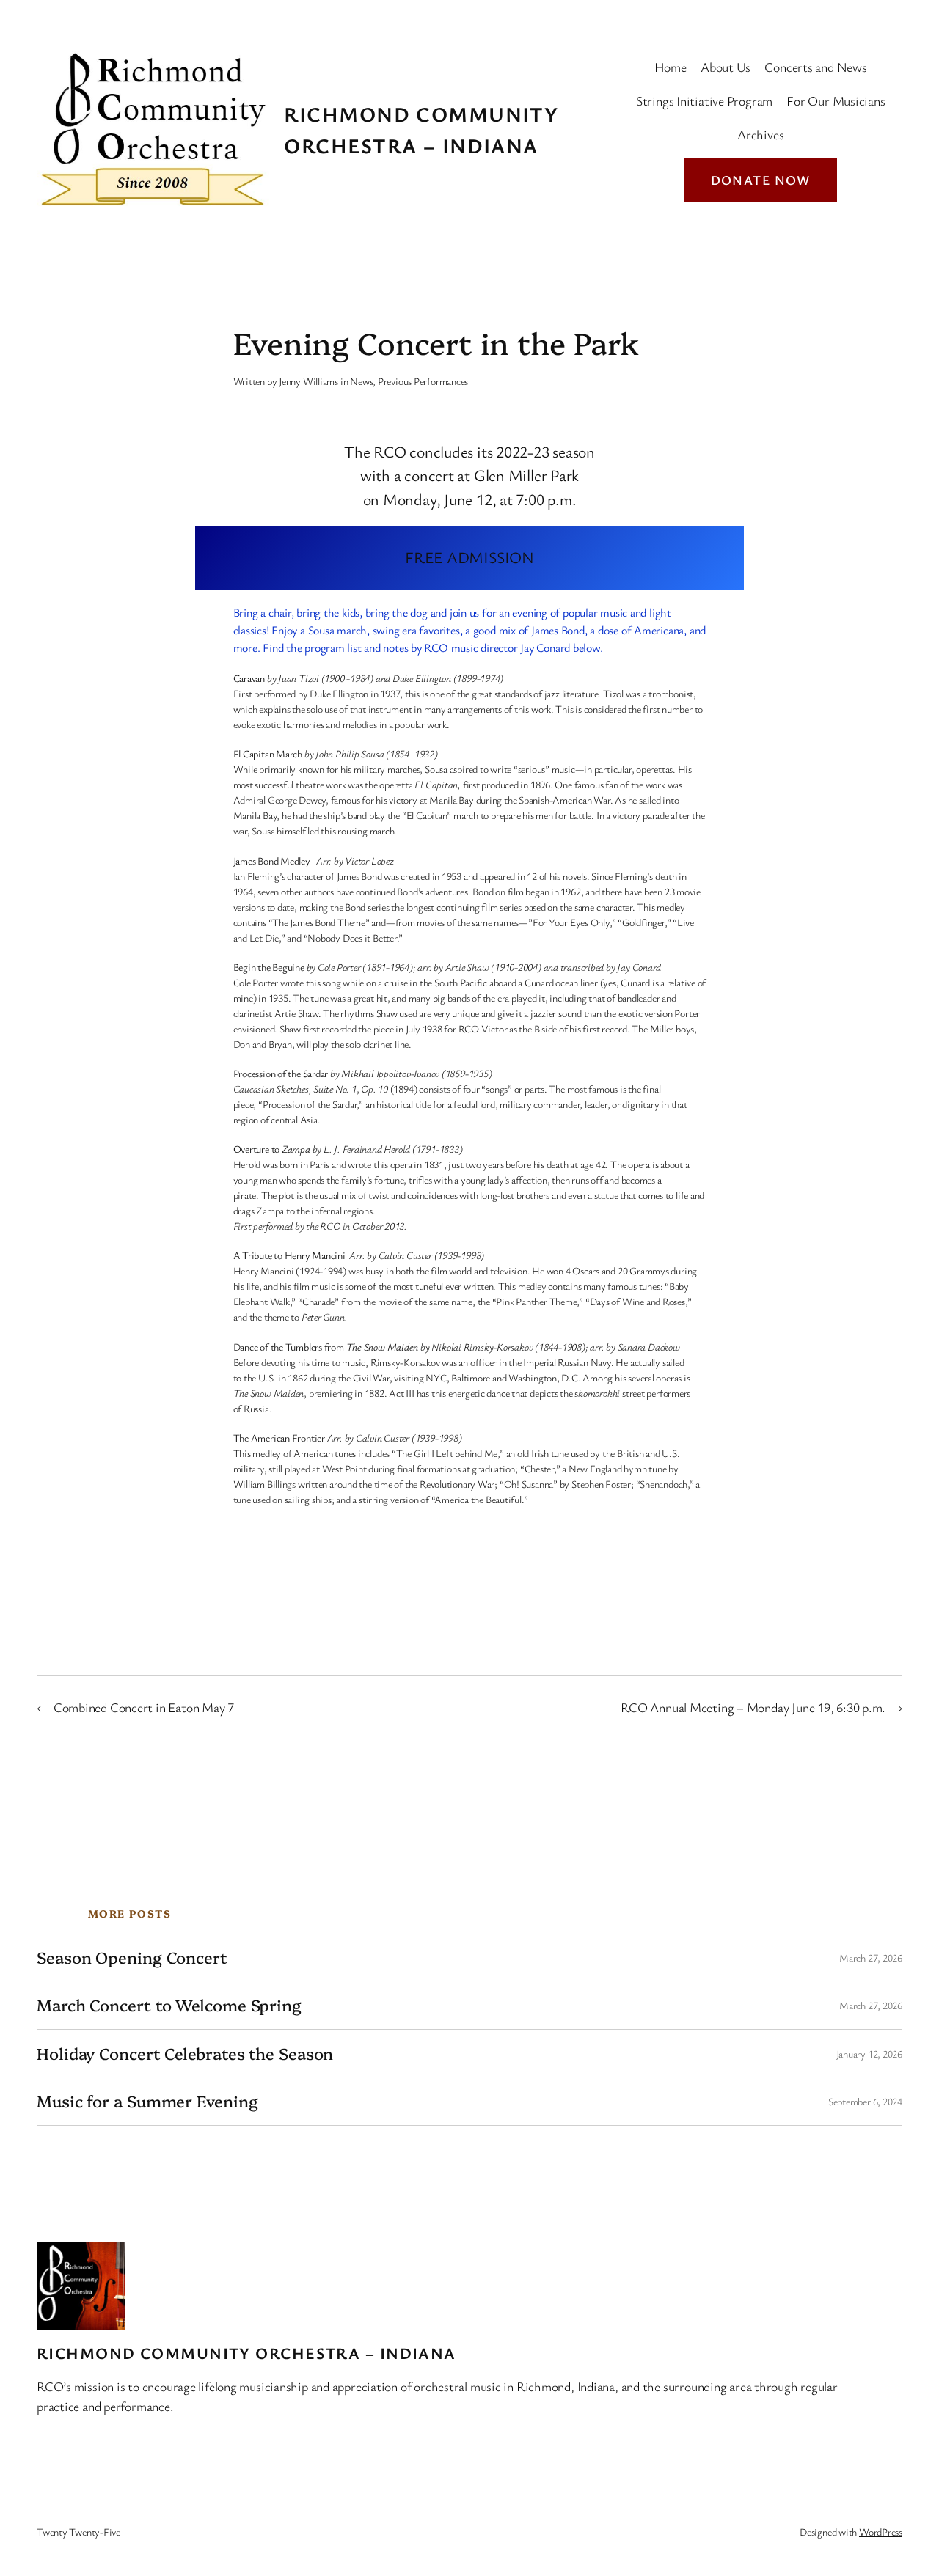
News (361, 381)
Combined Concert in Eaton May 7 (144, 1707)
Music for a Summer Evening (147, 2101)
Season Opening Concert (132, 1957)
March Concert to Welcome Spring (169, 2005)
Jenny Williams (308, 381)
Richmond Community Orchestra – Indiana (246, 2353)
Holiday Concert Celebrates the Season (185, 2053)
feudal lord (474, 1104)
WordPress (881, 2532)
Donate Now (761, 180)
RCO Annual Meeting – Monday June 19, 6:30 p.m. (753, 1707)
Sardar (345, 1104)
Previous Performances (423, 381)
